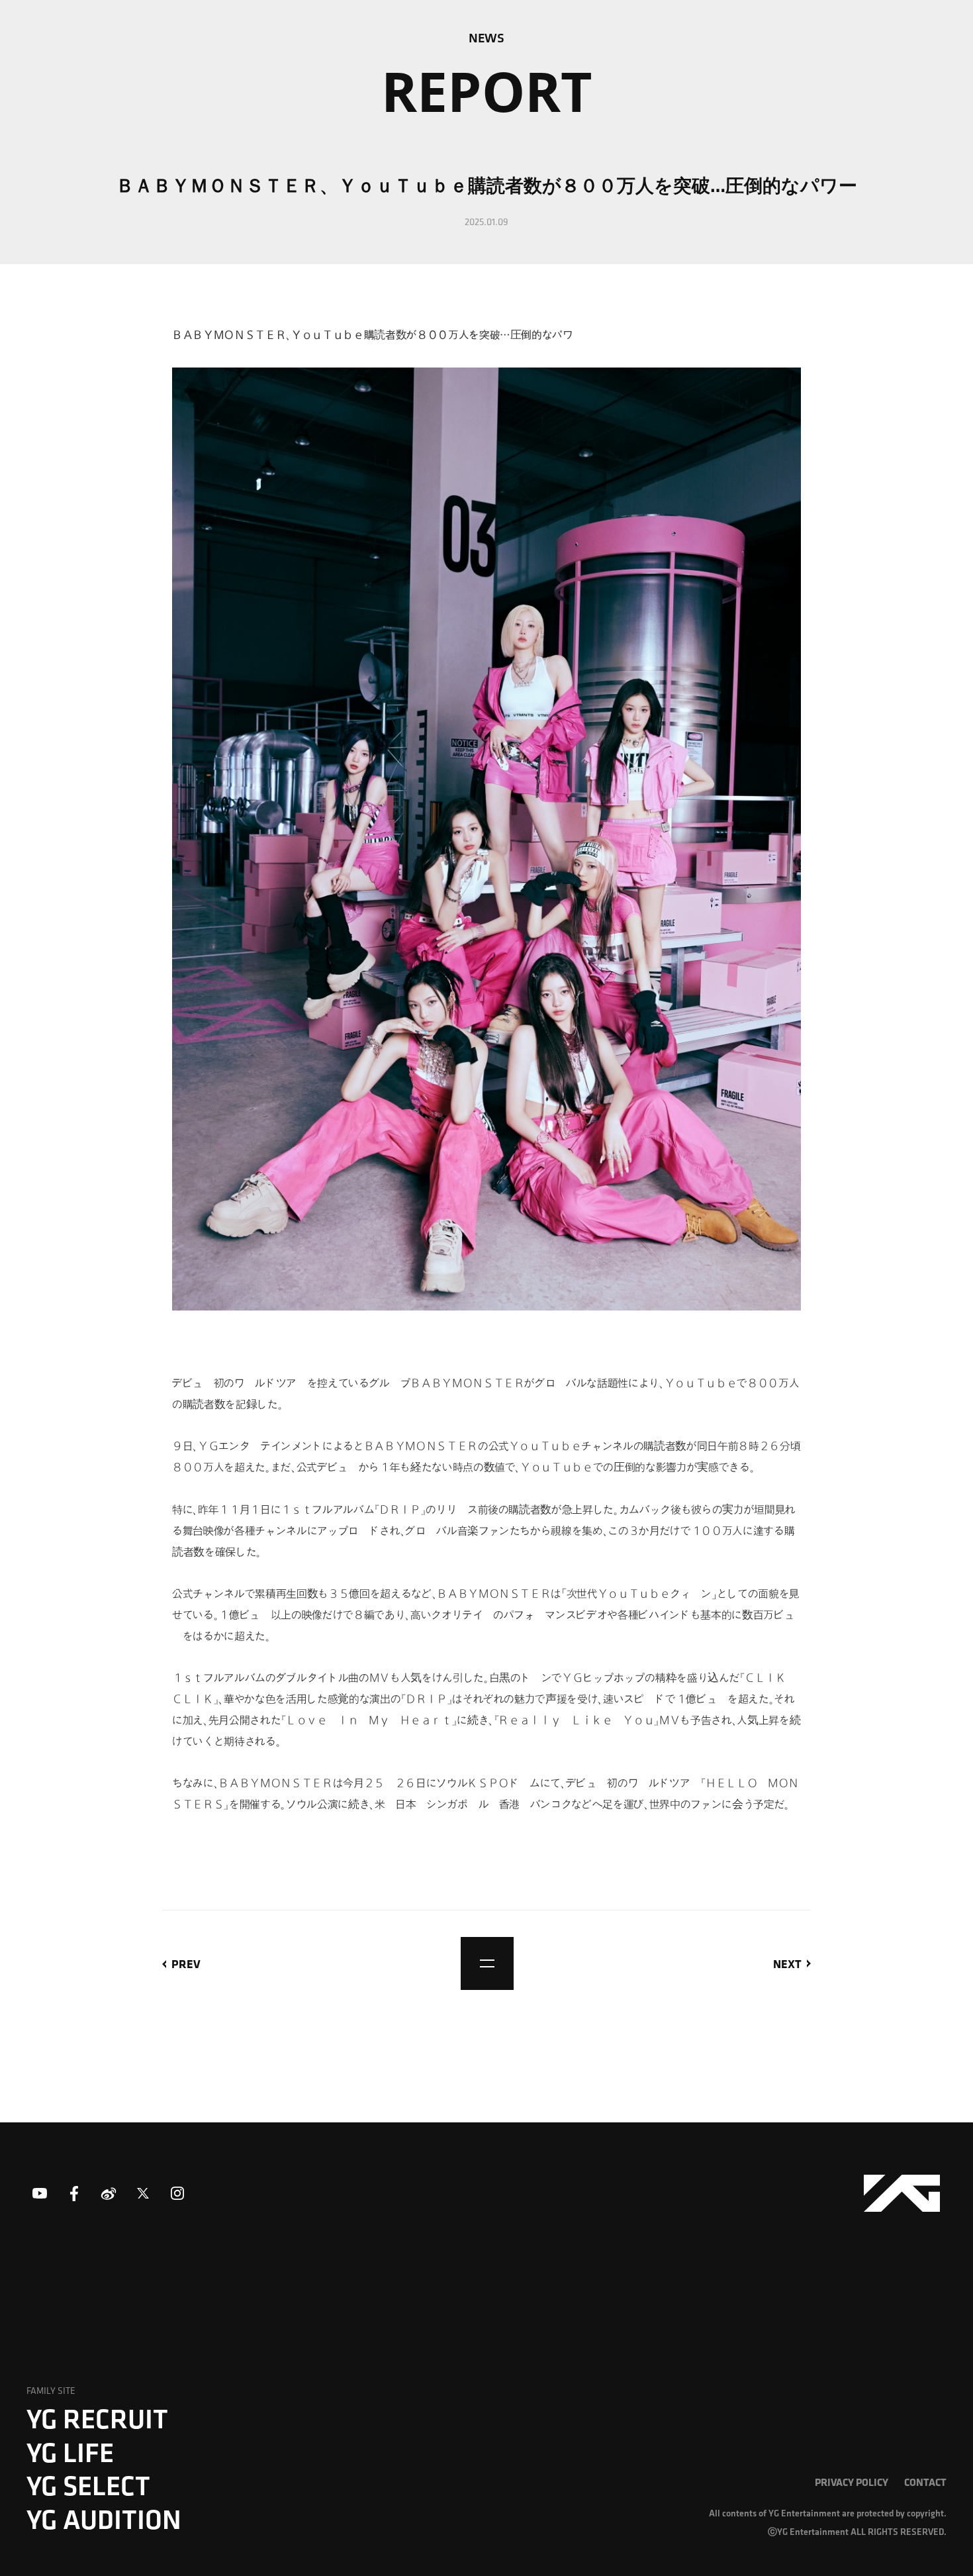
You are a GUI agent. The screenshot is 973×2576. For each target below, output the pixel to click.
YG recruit (97, 2418)
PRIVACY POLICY (852, 2482)
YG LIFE (70, 2452)
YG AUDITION (104, 2519)
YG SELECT (88, 2485)
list (487, 1963)
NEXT (787, 1963)
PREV (186, 1963)
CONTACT (925, 2482)
